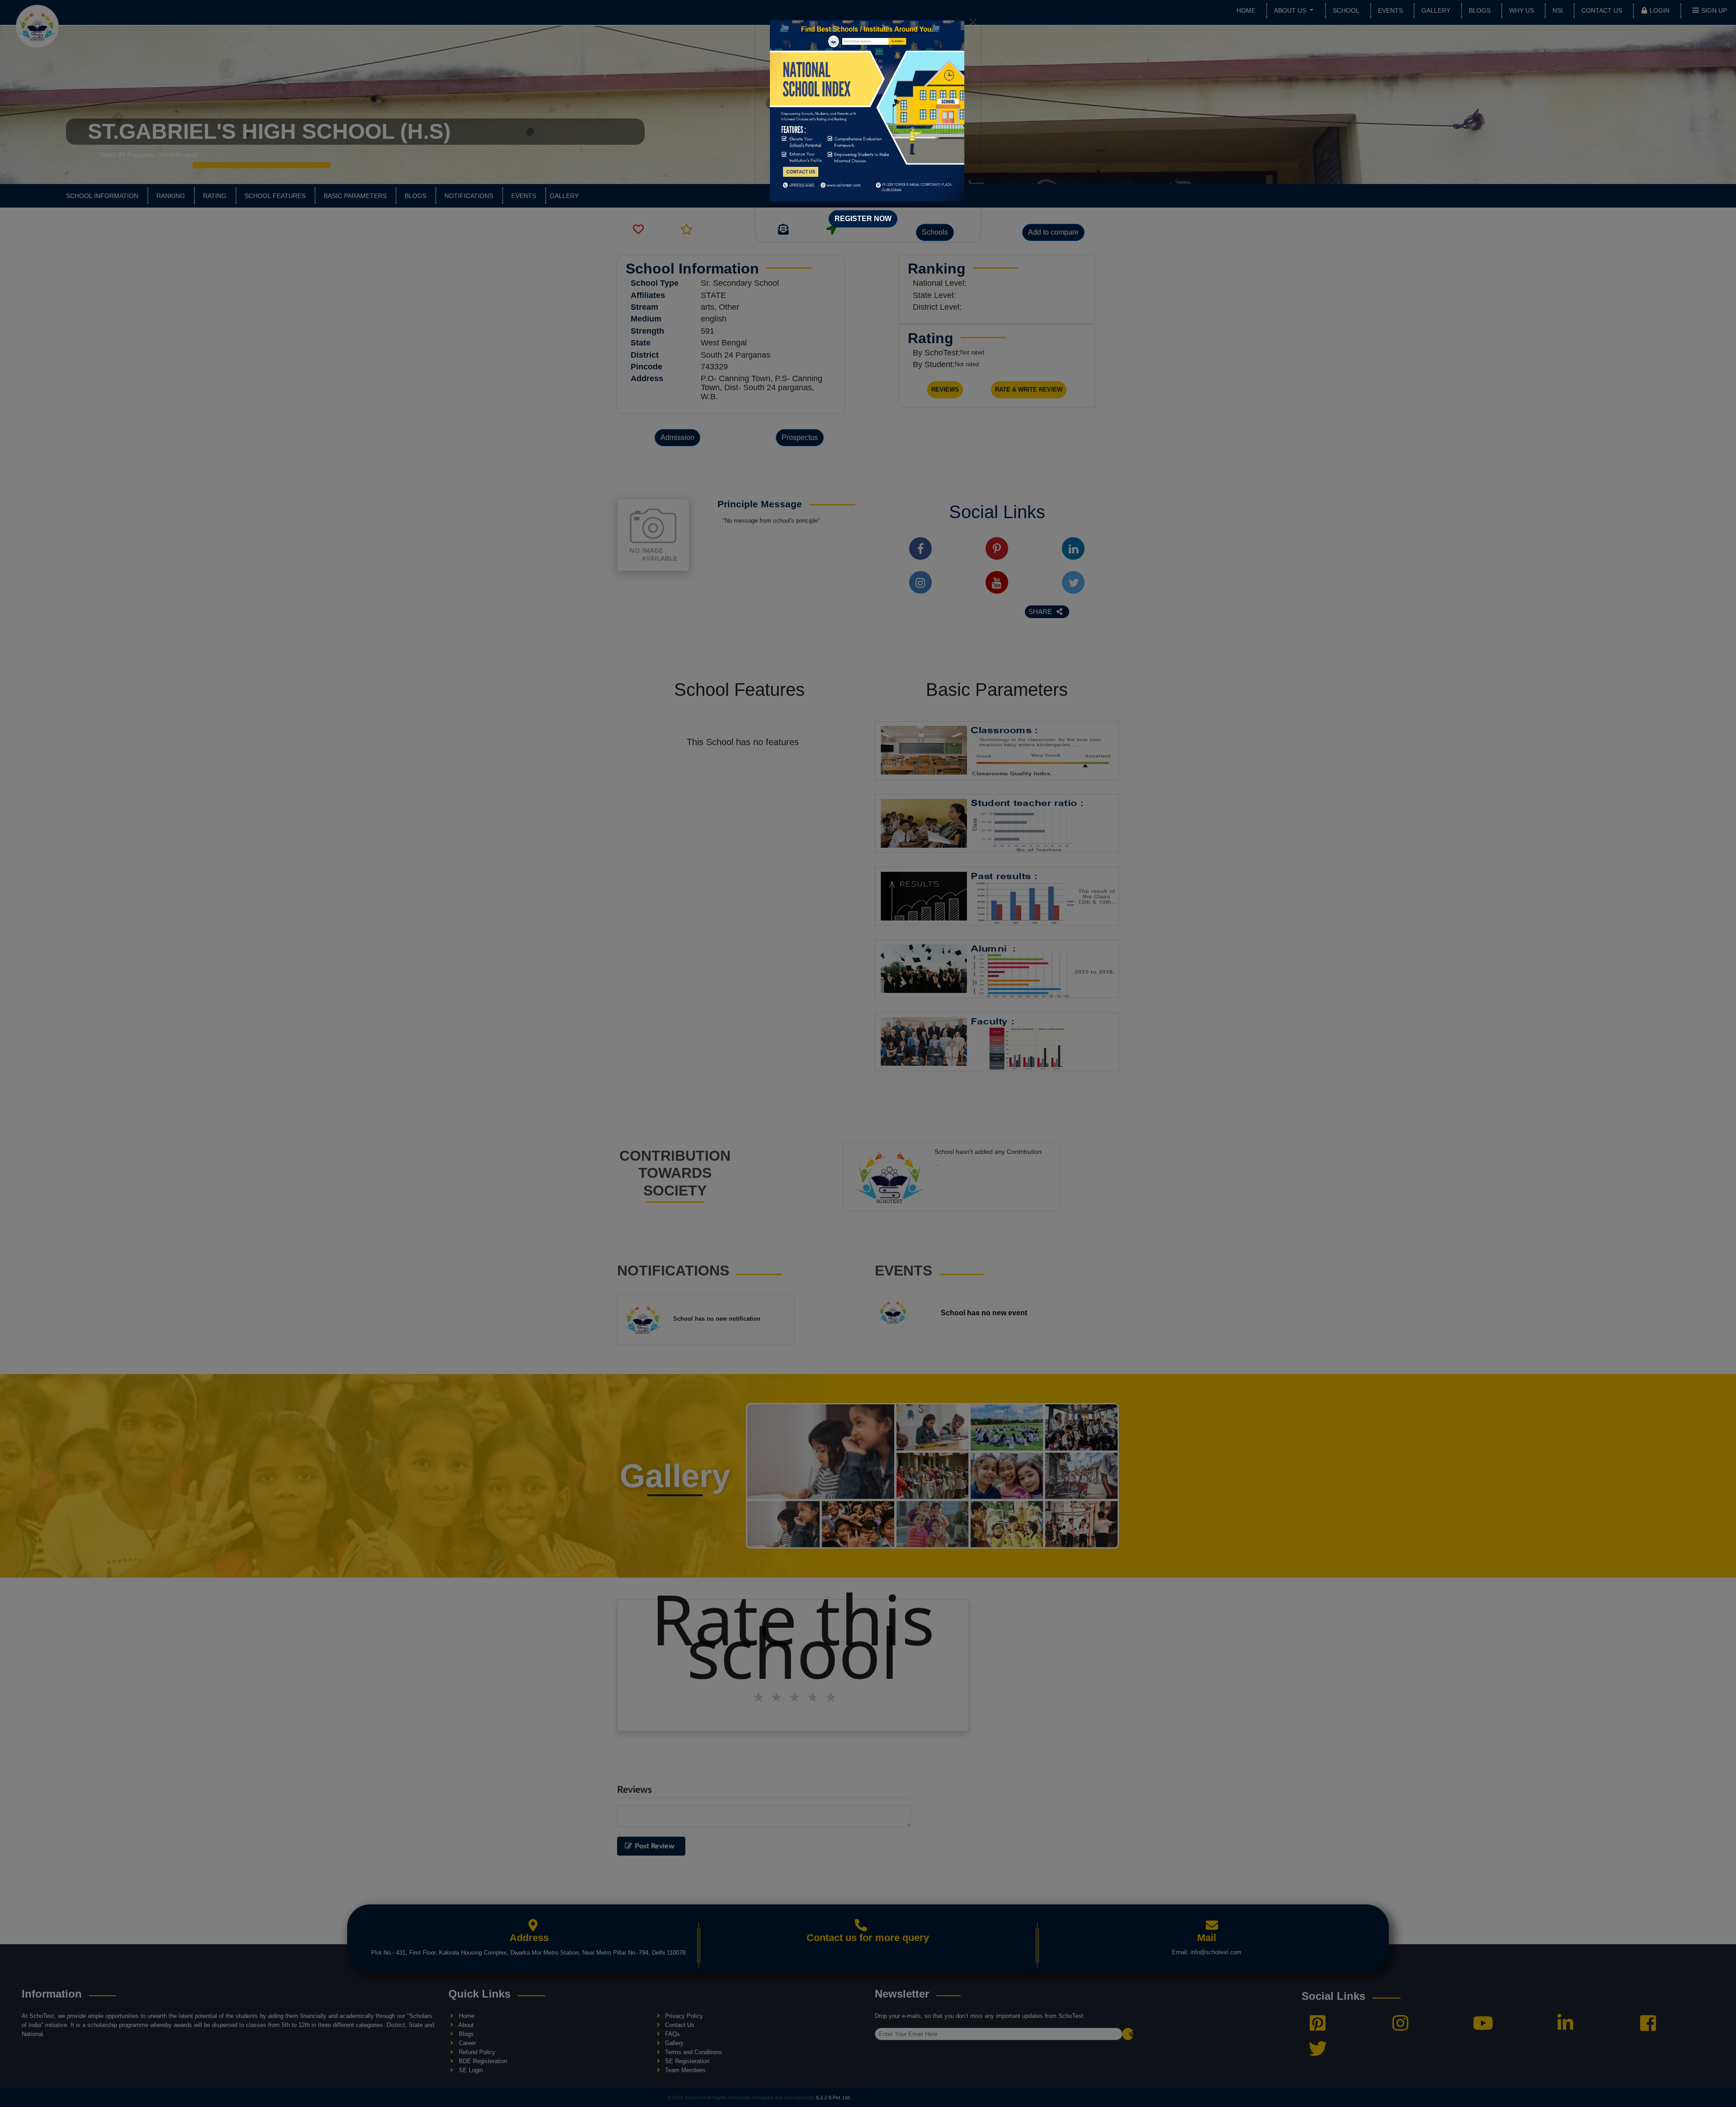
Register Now (863, 219)
